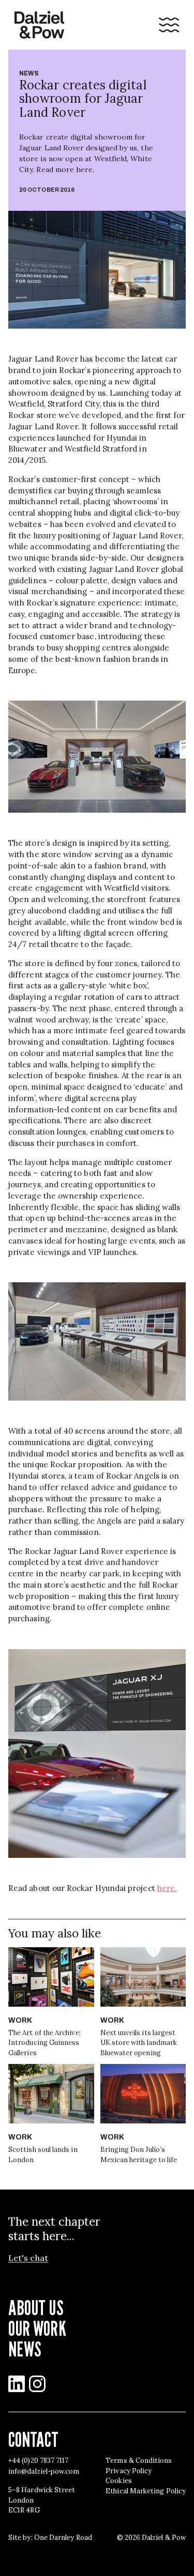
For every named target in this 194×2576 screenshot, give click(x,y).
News (29, 73)
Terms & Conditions (139, 2461)
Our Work (37, 2328)
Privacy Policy (129, 2471)
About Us (36, 2307)
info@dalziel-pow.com (44, 2471)
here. (167, 1888)
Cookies (119, 2481)
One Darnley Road (63, 2538)
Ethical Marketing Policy (146, 2491)
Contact (34, 2439)
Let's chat (28, 2258)
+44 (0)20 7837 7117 (38, 2461)
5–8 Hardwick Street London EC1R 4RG (42, 2500)
